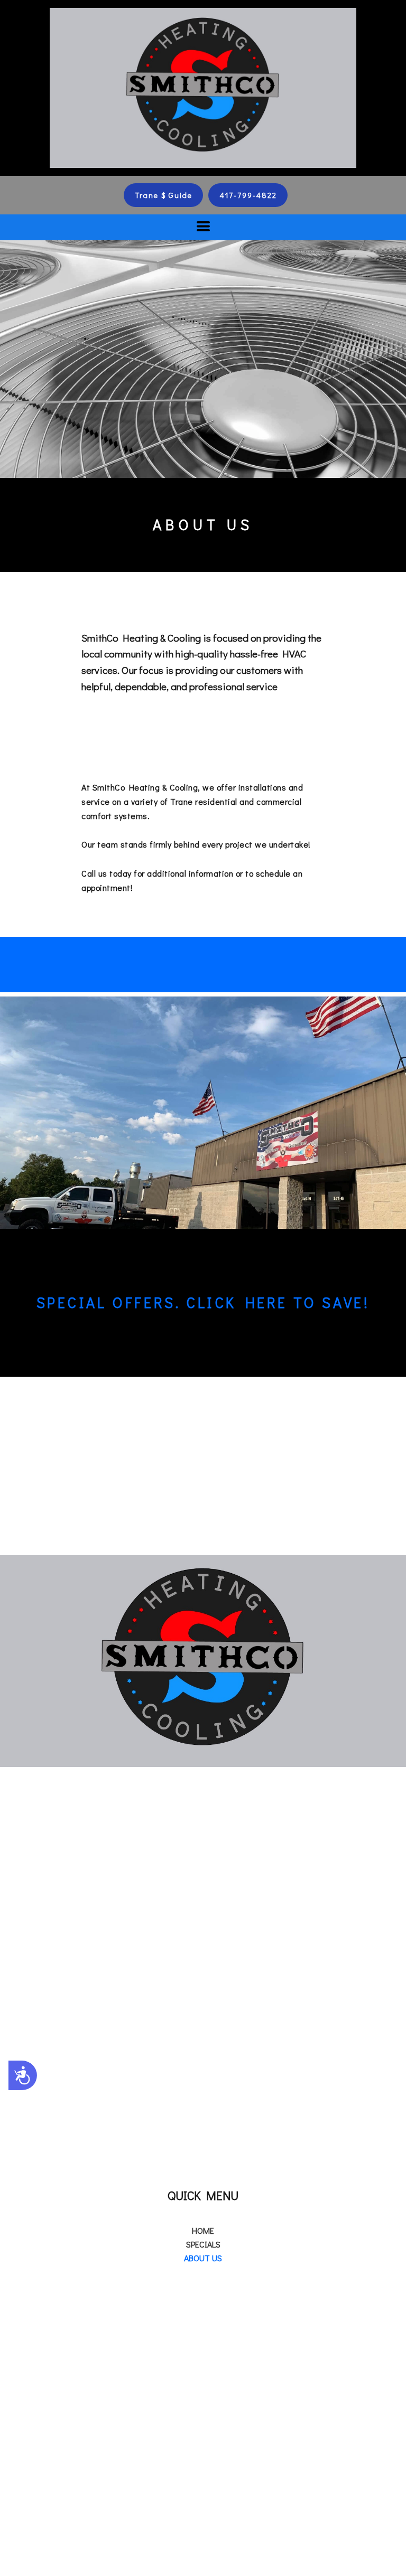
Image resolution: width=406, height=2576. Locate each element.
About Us (203, 2258)
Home (203, 2230)
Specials (203, 2244)
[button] (163, 195)
